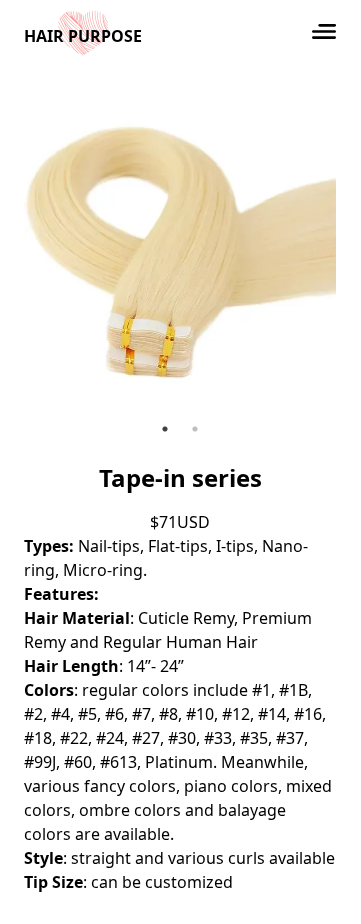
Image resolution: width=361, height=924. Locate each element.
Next (351, 255)
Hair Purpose (83, 36)
